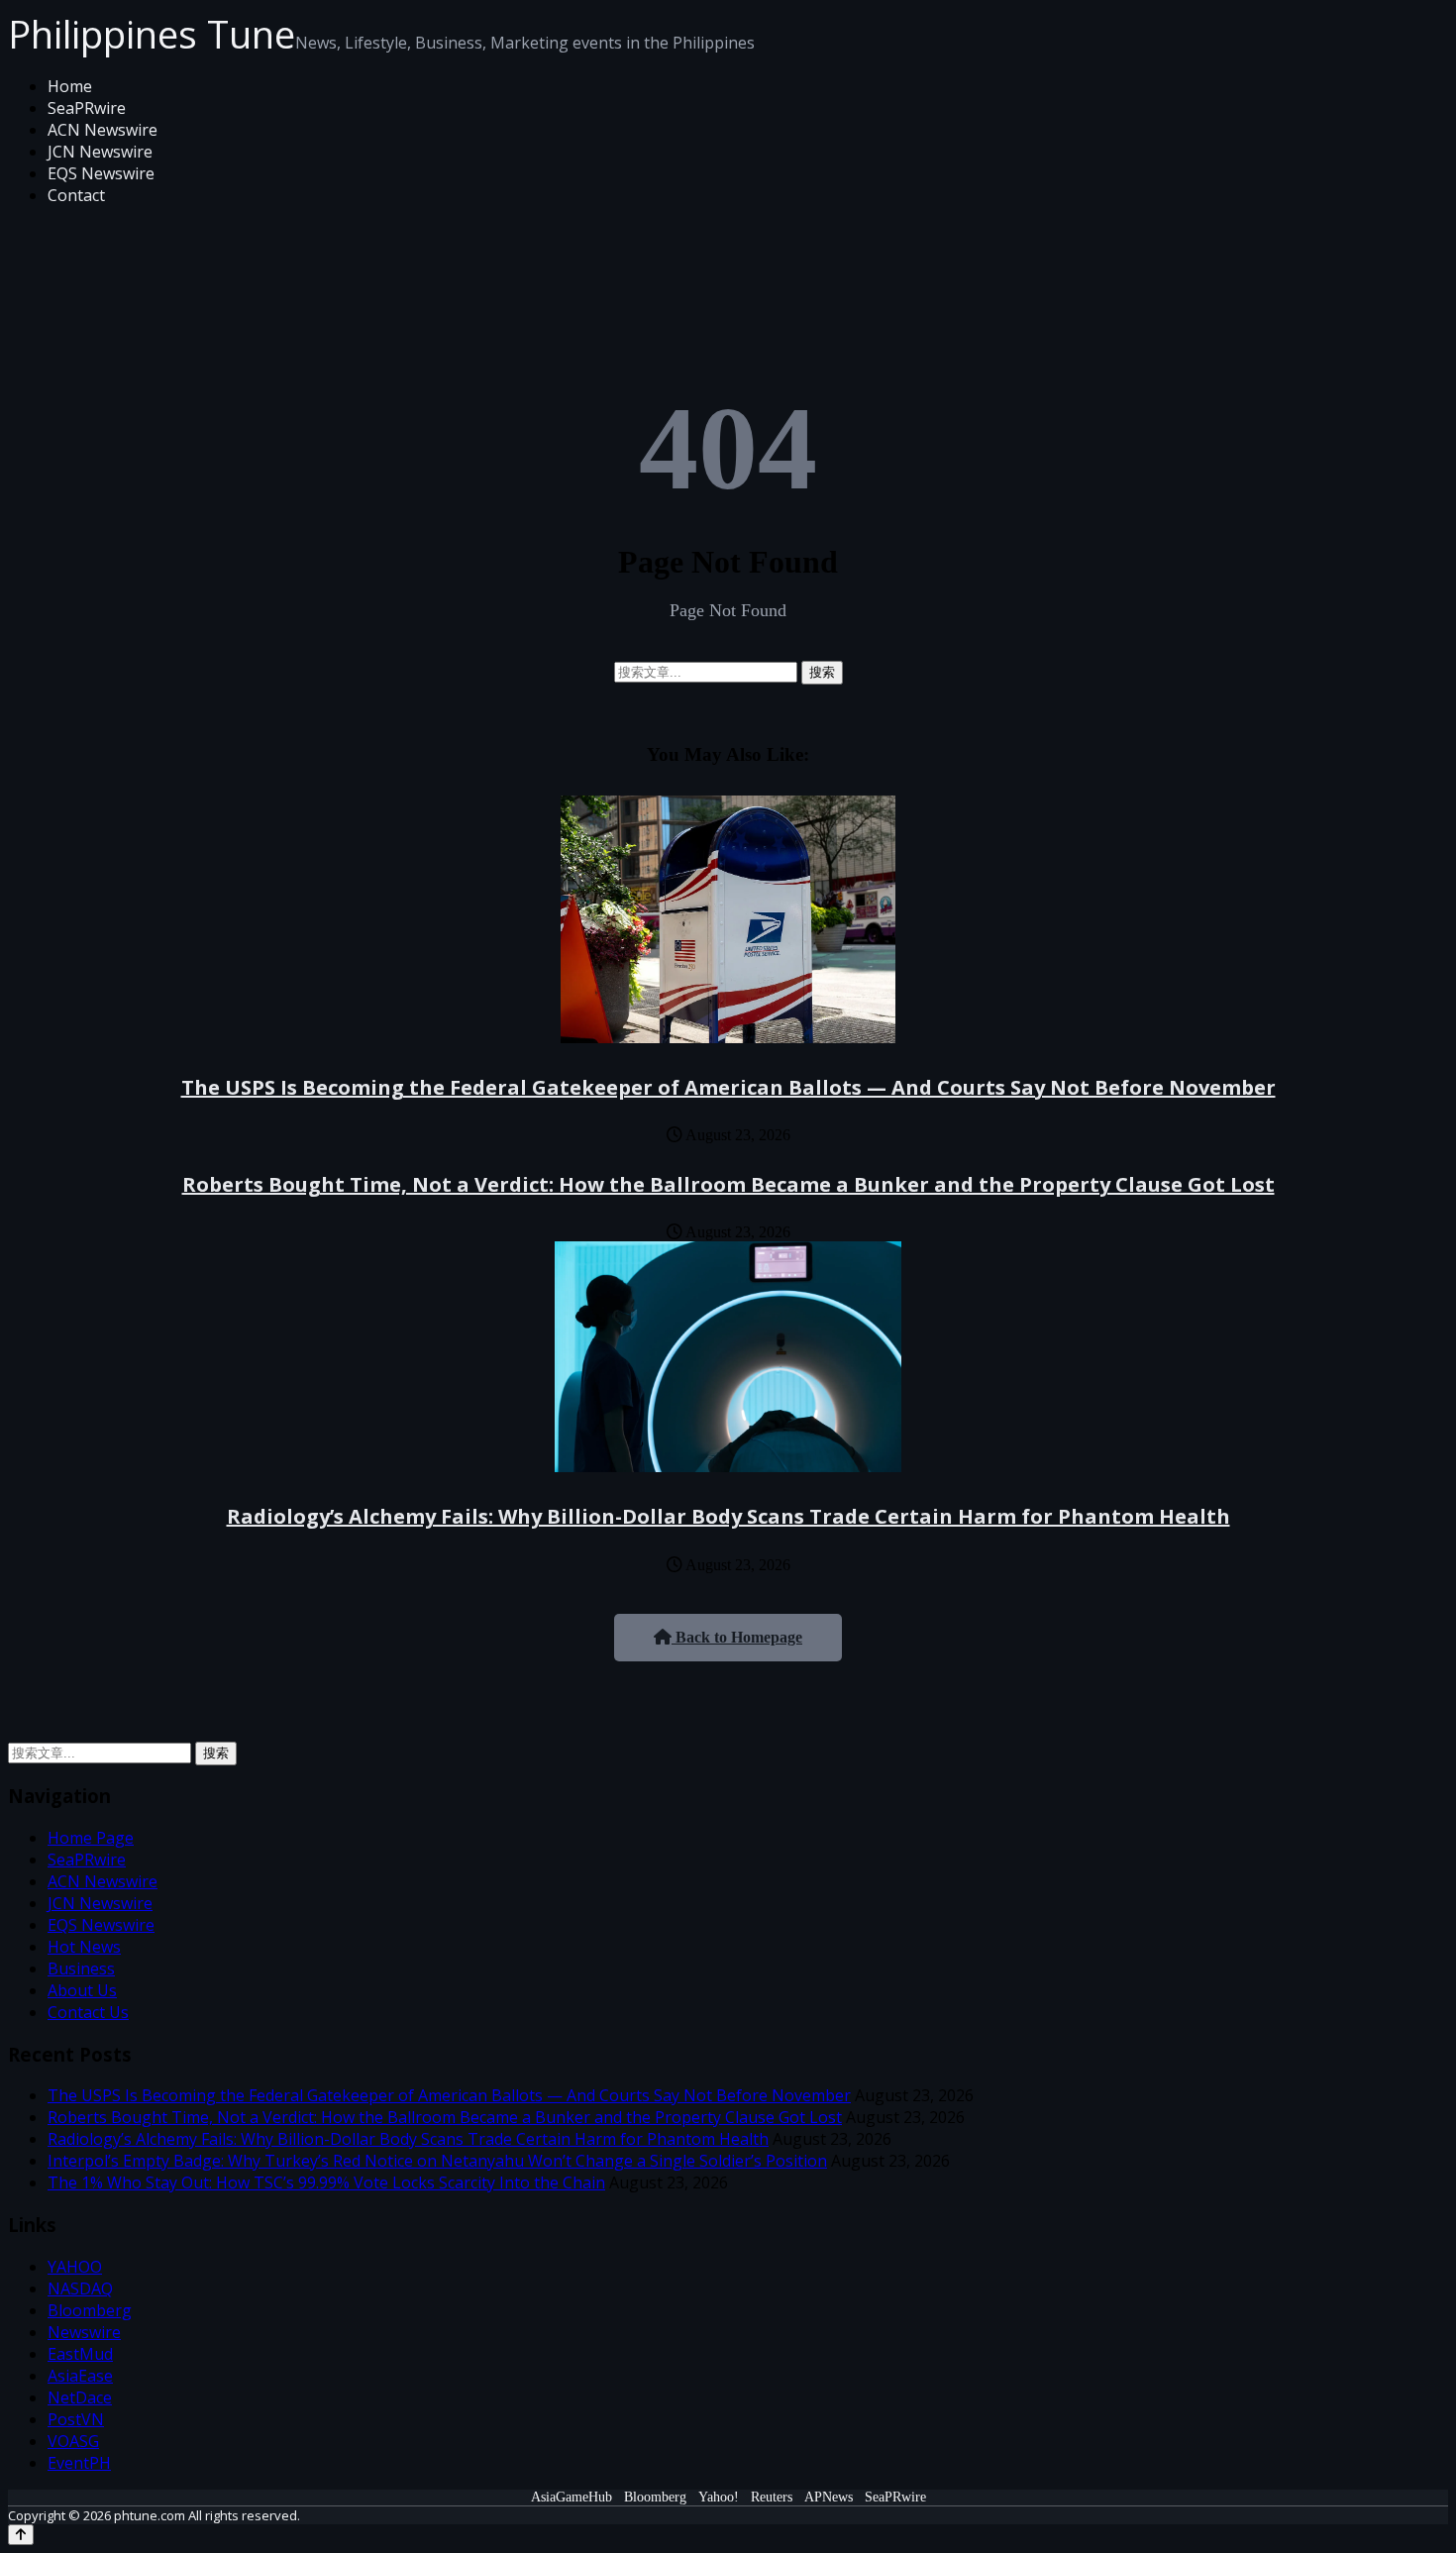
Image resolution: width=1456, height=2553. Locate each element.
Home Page (91, 1838)
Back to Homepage (737, 1637)
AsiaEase (80, 2376)
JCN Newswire (100, 152)
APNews (829, 2497)
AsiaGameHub (572, 2497)
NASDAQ (80, 2288)
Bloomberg (90, 2310)
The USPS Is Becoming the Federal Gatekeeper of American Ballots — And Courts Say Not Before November (728, 1087)
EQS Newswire (101, 173)
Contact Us (88, 2012)
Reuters (772, 2497)
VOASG (73, 2441)
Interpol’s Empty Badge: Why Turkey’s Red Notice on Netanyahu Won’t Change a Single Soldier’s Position (437, 2161)
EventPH (79, 2463)
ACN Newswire (103, 130)
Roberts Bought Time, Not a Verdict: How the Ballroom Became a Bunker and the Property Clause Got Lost (728, 1184)
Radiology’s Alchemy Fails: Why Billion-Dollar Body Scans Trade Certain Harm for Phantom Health (728, 1516)
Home (70, 86)
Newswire (84, 2332)
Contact (76, 195)
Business (81, 1968)
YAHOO (75, 2267)
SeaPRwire (87, 108)
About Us (82, 1990)
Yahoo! (719, 2497)
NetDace (80, 2397)
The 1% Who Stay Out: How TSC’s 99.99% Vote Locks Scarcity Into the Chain (326, 2182)
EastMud (80, 2354)
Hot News (84, 1947)
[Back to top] (21, 2535)
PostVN (76, 2419)
